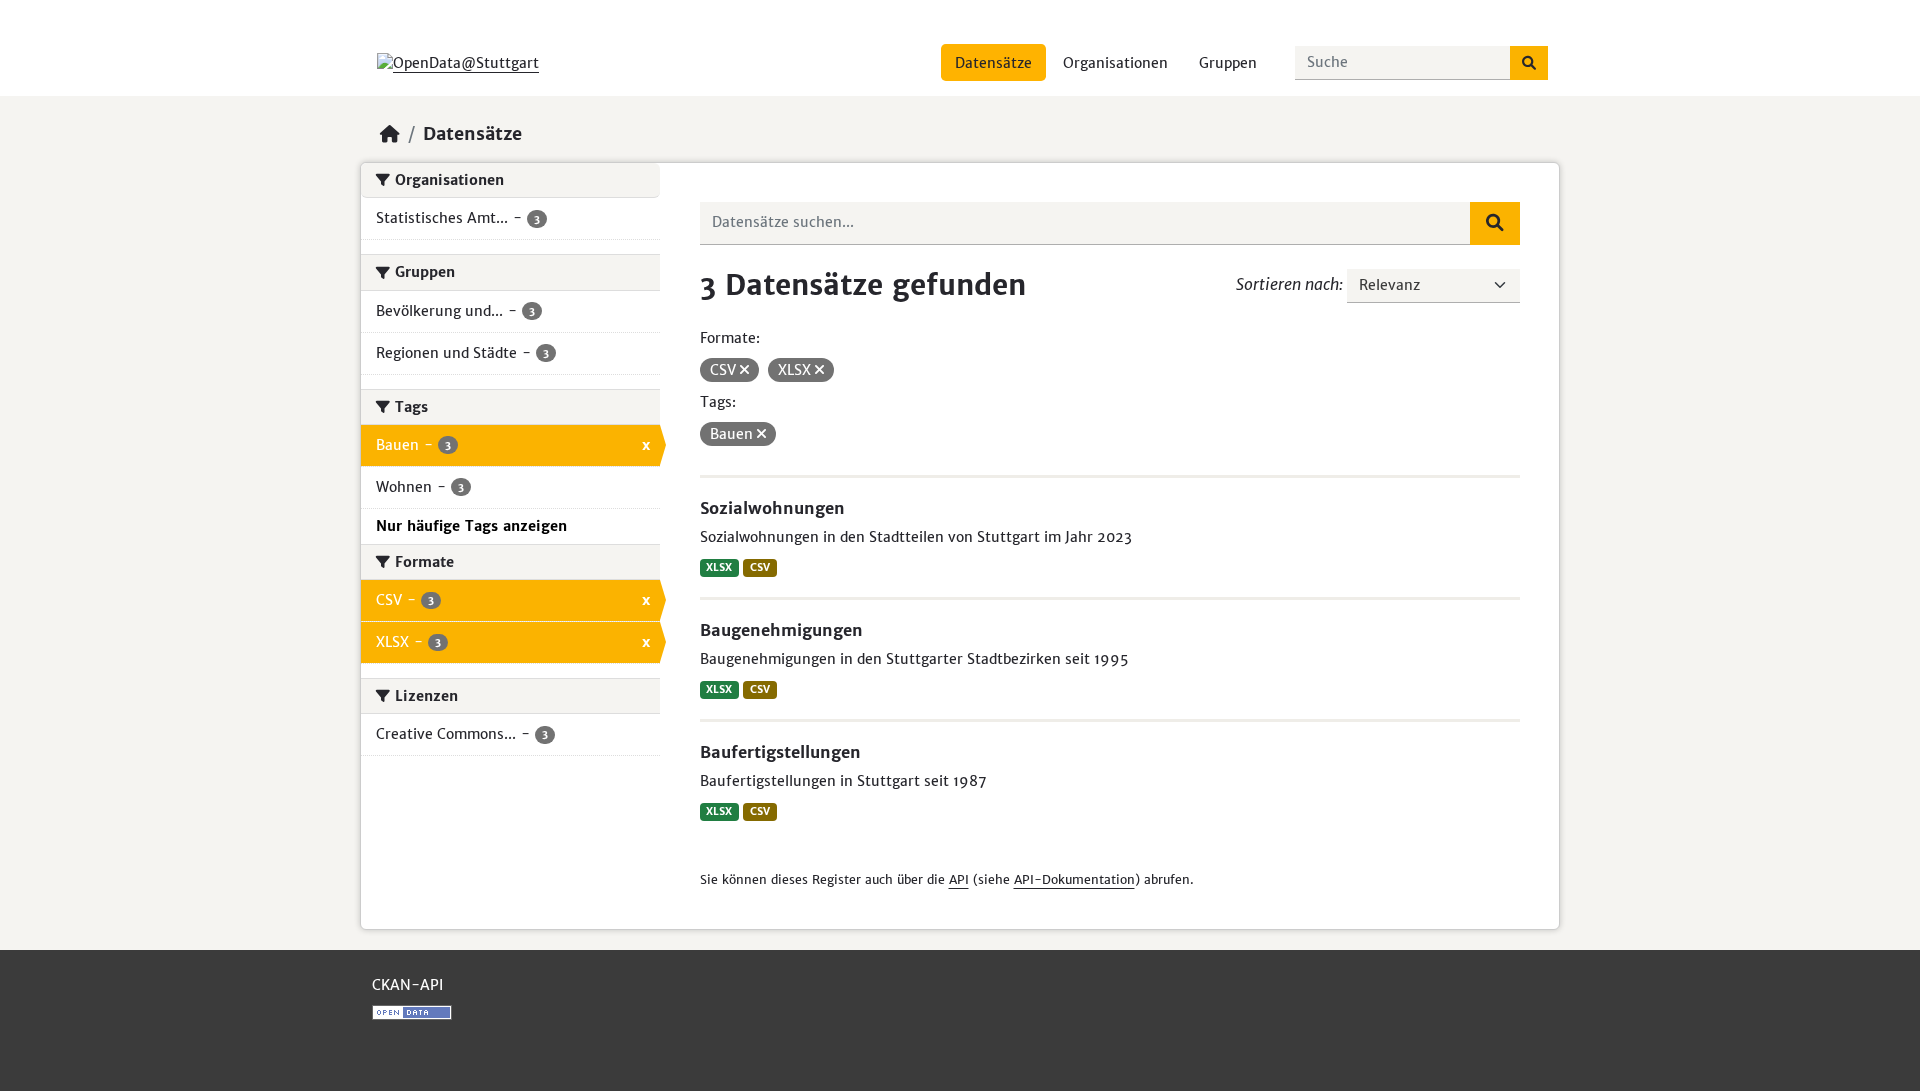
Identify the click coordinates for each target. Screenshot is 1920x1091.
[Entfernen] (744, 370)
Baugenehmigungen (781, 630)
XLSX (719, 567)
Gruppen (1228, 63)
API (959, 879)
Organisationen (1115, 63)
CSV (760, 567)
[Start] (390, 134)
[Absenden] (1529, 63)
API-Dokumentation (1074, 879)
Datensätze (993, 63)
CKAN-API (407, 985)
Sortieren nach (1287, 284)
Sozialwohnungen (772, 508)
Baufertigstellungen (780, 752)
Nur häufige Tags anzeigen (471, 526)
